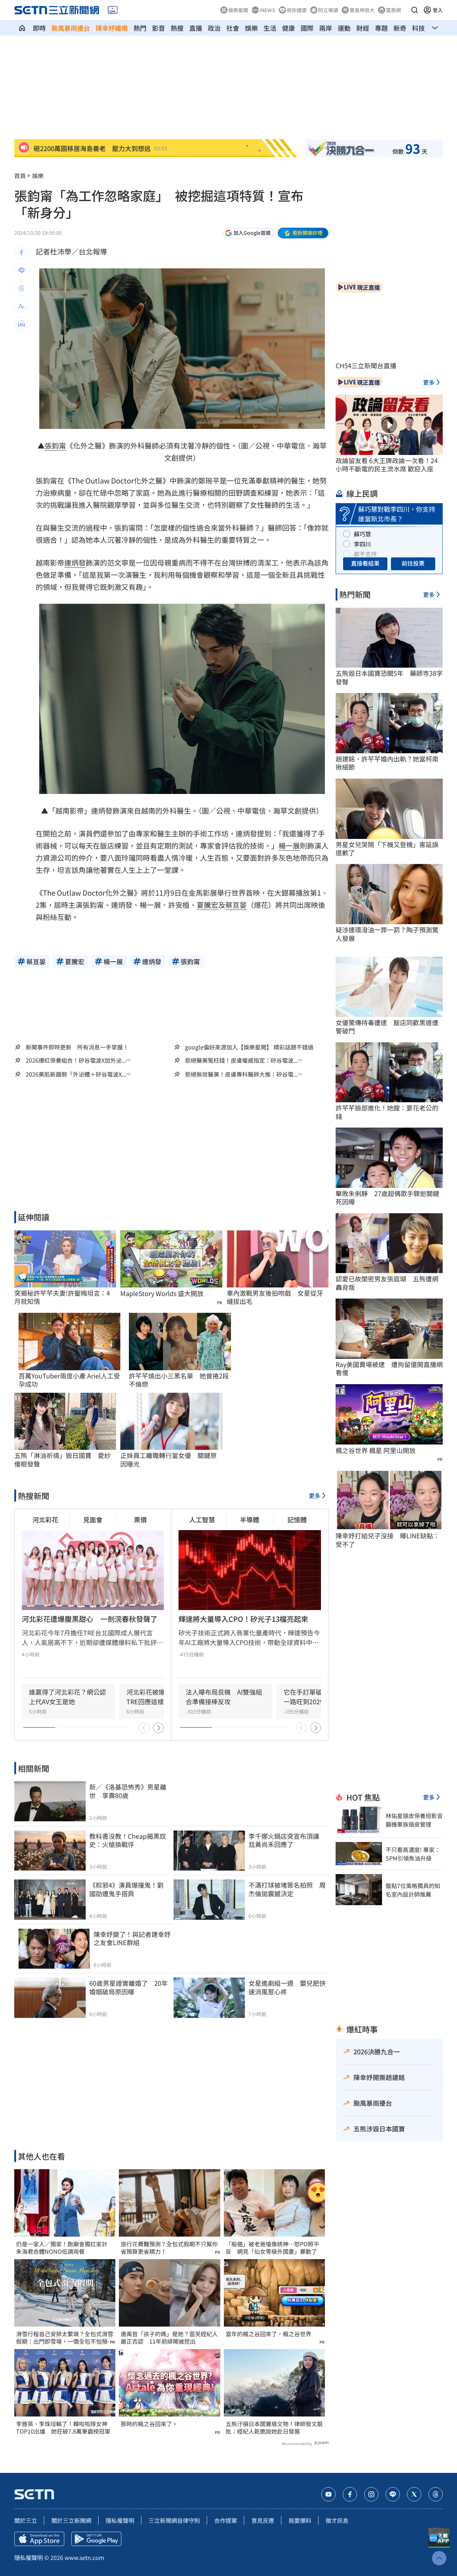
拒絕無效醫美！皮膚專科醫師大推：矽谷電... (241, 1074)
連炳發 (75, 563)
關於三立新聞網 (71, 2520)
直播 (196, 28)
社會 (233, 28)
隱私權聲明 (120, 2520)
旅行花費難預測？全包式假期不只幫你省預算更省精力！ (169, 2248)
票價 (140, 1519)
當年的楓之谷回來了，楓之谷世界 (268, 2334)
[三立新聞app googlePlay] (96, 2539)
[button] (415, 10)
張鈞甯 (55, 446)
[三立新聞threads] (436, 2494)
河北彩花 (45, 1519)
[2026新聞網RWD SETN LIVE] (113, 10)
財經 (363, 28)
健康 (288, 28)
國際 (307, 28)
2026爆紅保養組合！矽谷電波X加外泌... (76, 1060)
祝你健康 (297, 10)
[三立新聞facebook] (350, 2494)
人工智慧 (202, 1519)
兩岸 (326, 28)
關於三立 (26, 2520)
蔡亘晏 (236, 905)
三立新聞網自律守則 (174, 2520)
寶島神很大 (362, 10)
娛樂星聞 (238, 10)
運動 (344, 28)
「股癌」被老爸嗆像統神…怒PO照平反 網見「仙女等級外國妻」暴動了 (272, 2248)
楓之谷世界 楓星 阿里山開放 (376, 1450)
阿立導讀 (328, 10)
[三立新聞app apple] (39, 2539)
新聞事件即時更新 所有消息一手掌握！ (77, 1047)
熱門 (140, 28)
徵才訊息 (337, 2520)
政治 (214, 28)
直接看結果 (365, 563)
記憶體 (297, 1519)
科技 (418, 28)
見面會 (93, 1519)
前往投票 (413, 563)
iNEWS (267, 10)
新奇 (400, 28)
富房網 (393, 10)
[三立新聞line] (393, 2494)
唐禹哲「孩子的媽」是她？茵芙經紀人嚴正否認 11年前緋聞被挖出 (169, 2338)
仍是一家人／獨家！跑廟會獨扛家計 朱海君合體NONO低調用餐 (65, 2248)
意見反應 (263, 2520)
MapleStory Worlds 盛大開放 (162, 1293)
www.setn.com (84, 2557)
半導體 (250, 1519)
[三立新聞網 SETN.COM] (22, 28)
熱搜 (177, 28)
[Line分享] (21, 270)
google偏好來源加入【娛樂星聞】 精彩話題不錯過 (249, 1047)
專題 (381, 28)
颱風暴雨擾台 (71, 28)
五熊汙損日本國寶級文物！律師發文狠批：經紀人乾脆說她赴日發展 (274, 2428)
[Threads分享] (21, 288)
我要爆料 (300, 2520)
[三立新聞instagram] (371, 2494)
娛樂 (251, 28)
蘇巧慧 (362, 534)
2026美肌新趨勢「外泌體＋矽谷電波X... (76, 1074)
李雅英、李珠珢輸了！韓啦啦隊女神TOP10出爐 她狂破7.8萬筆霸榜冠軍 (63, 2428)
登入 (438, 10)
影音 (159, 28)
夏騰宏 (207, 905)
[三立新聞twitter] (414, 2494)
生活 (270, 28)
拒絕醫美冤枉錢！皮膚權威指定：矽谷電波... (241, 1060)
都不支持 (365, 554)
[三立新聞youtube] (328, 2494)
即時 (39, 28)
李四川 (362, 544)
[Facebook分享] (21, 253)
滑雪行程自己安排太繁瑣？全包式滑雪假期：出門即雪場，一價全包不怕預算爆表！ (65, 2338)
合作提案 (226, 2520)
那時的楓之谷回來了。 (149, 2424)
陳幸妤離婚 (112, 28)
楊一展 (289, 846)
